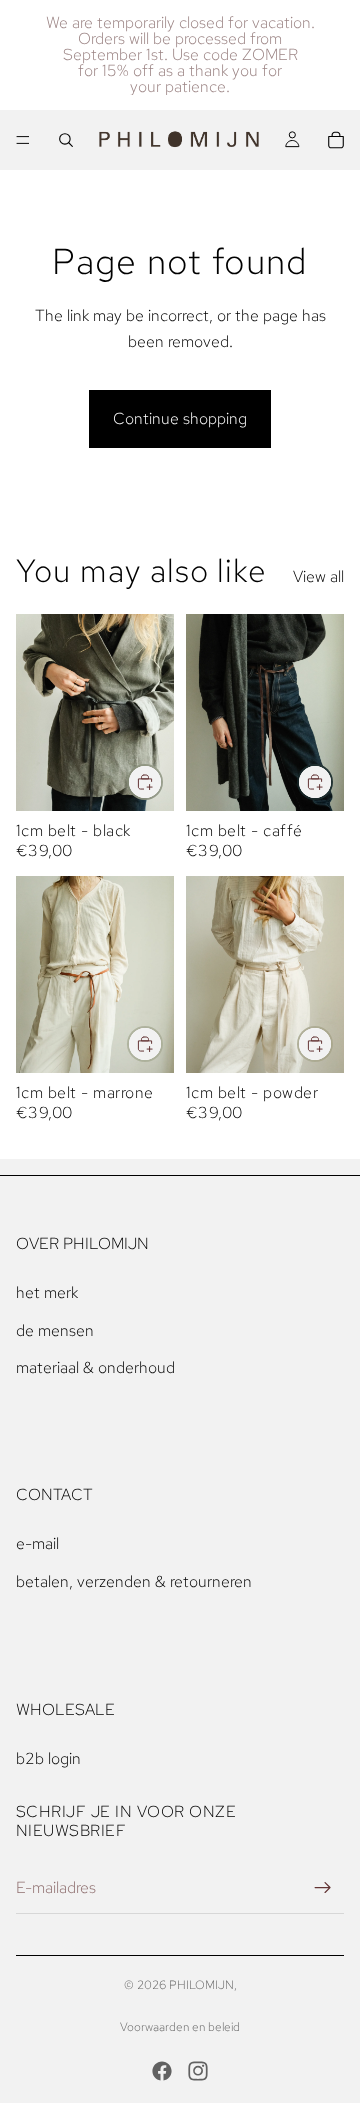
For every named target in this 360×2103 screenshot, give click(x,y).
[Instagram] (198, 2071)
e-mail (37, 1543)
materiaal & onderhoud (95, 1367)
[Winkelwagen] (336, 140)
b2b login (48, 1758)
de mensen (55, 1330)
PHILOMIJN (201, 1985)
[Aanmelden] (323, 1888)
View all (318, 576)
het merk (47, 1292)
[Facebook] (162, 2071)
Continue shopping (180, 418)
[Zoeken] (66, 140)
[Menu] (23, 140)
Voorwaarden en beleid (180, 2027)
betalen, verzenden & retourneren (134, 1581)
